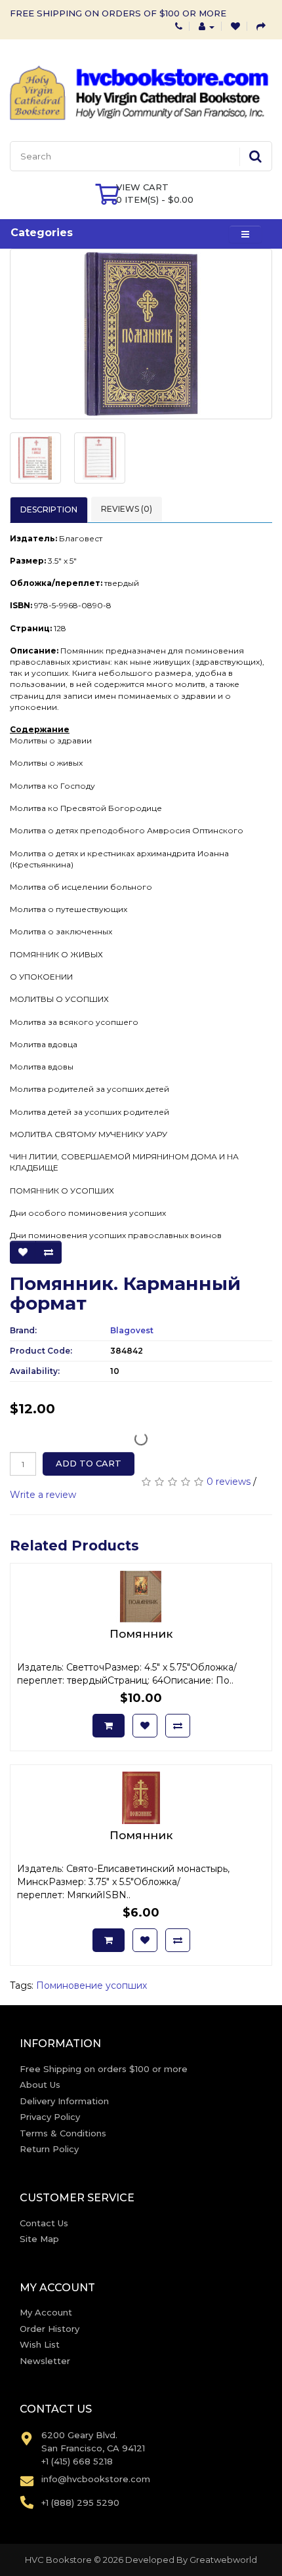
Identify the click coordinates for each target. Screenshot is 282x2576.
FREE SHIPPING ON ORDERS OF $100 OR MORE (118, 13)
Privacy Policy (50, 2117)
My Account (46, 2312)
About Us (40, 2085)
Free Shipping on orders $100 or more (104, 2069)
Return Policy (49, 2149)
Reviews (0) (127, 509)
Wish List (40, 2344)
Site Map (39, 2239)
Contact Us (44, 2223)
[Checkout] (261, 26)
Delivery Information (64, 2101)
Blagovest (132, 1330)
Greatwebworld (223, 2560)
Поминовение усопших (91, 1985)
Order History (50, 2329)
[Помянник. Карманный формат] (141, 334)
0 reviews (229, 1482)
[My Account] (207, 26)
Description (49, 509)
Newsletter (45, 2361)
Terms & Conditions (63, 2133)
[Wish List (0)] (235, 26)
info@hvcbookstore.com (96, 2479)
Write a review (43, 1495)
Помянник (141, 1634)
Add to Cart (89, 1463)
